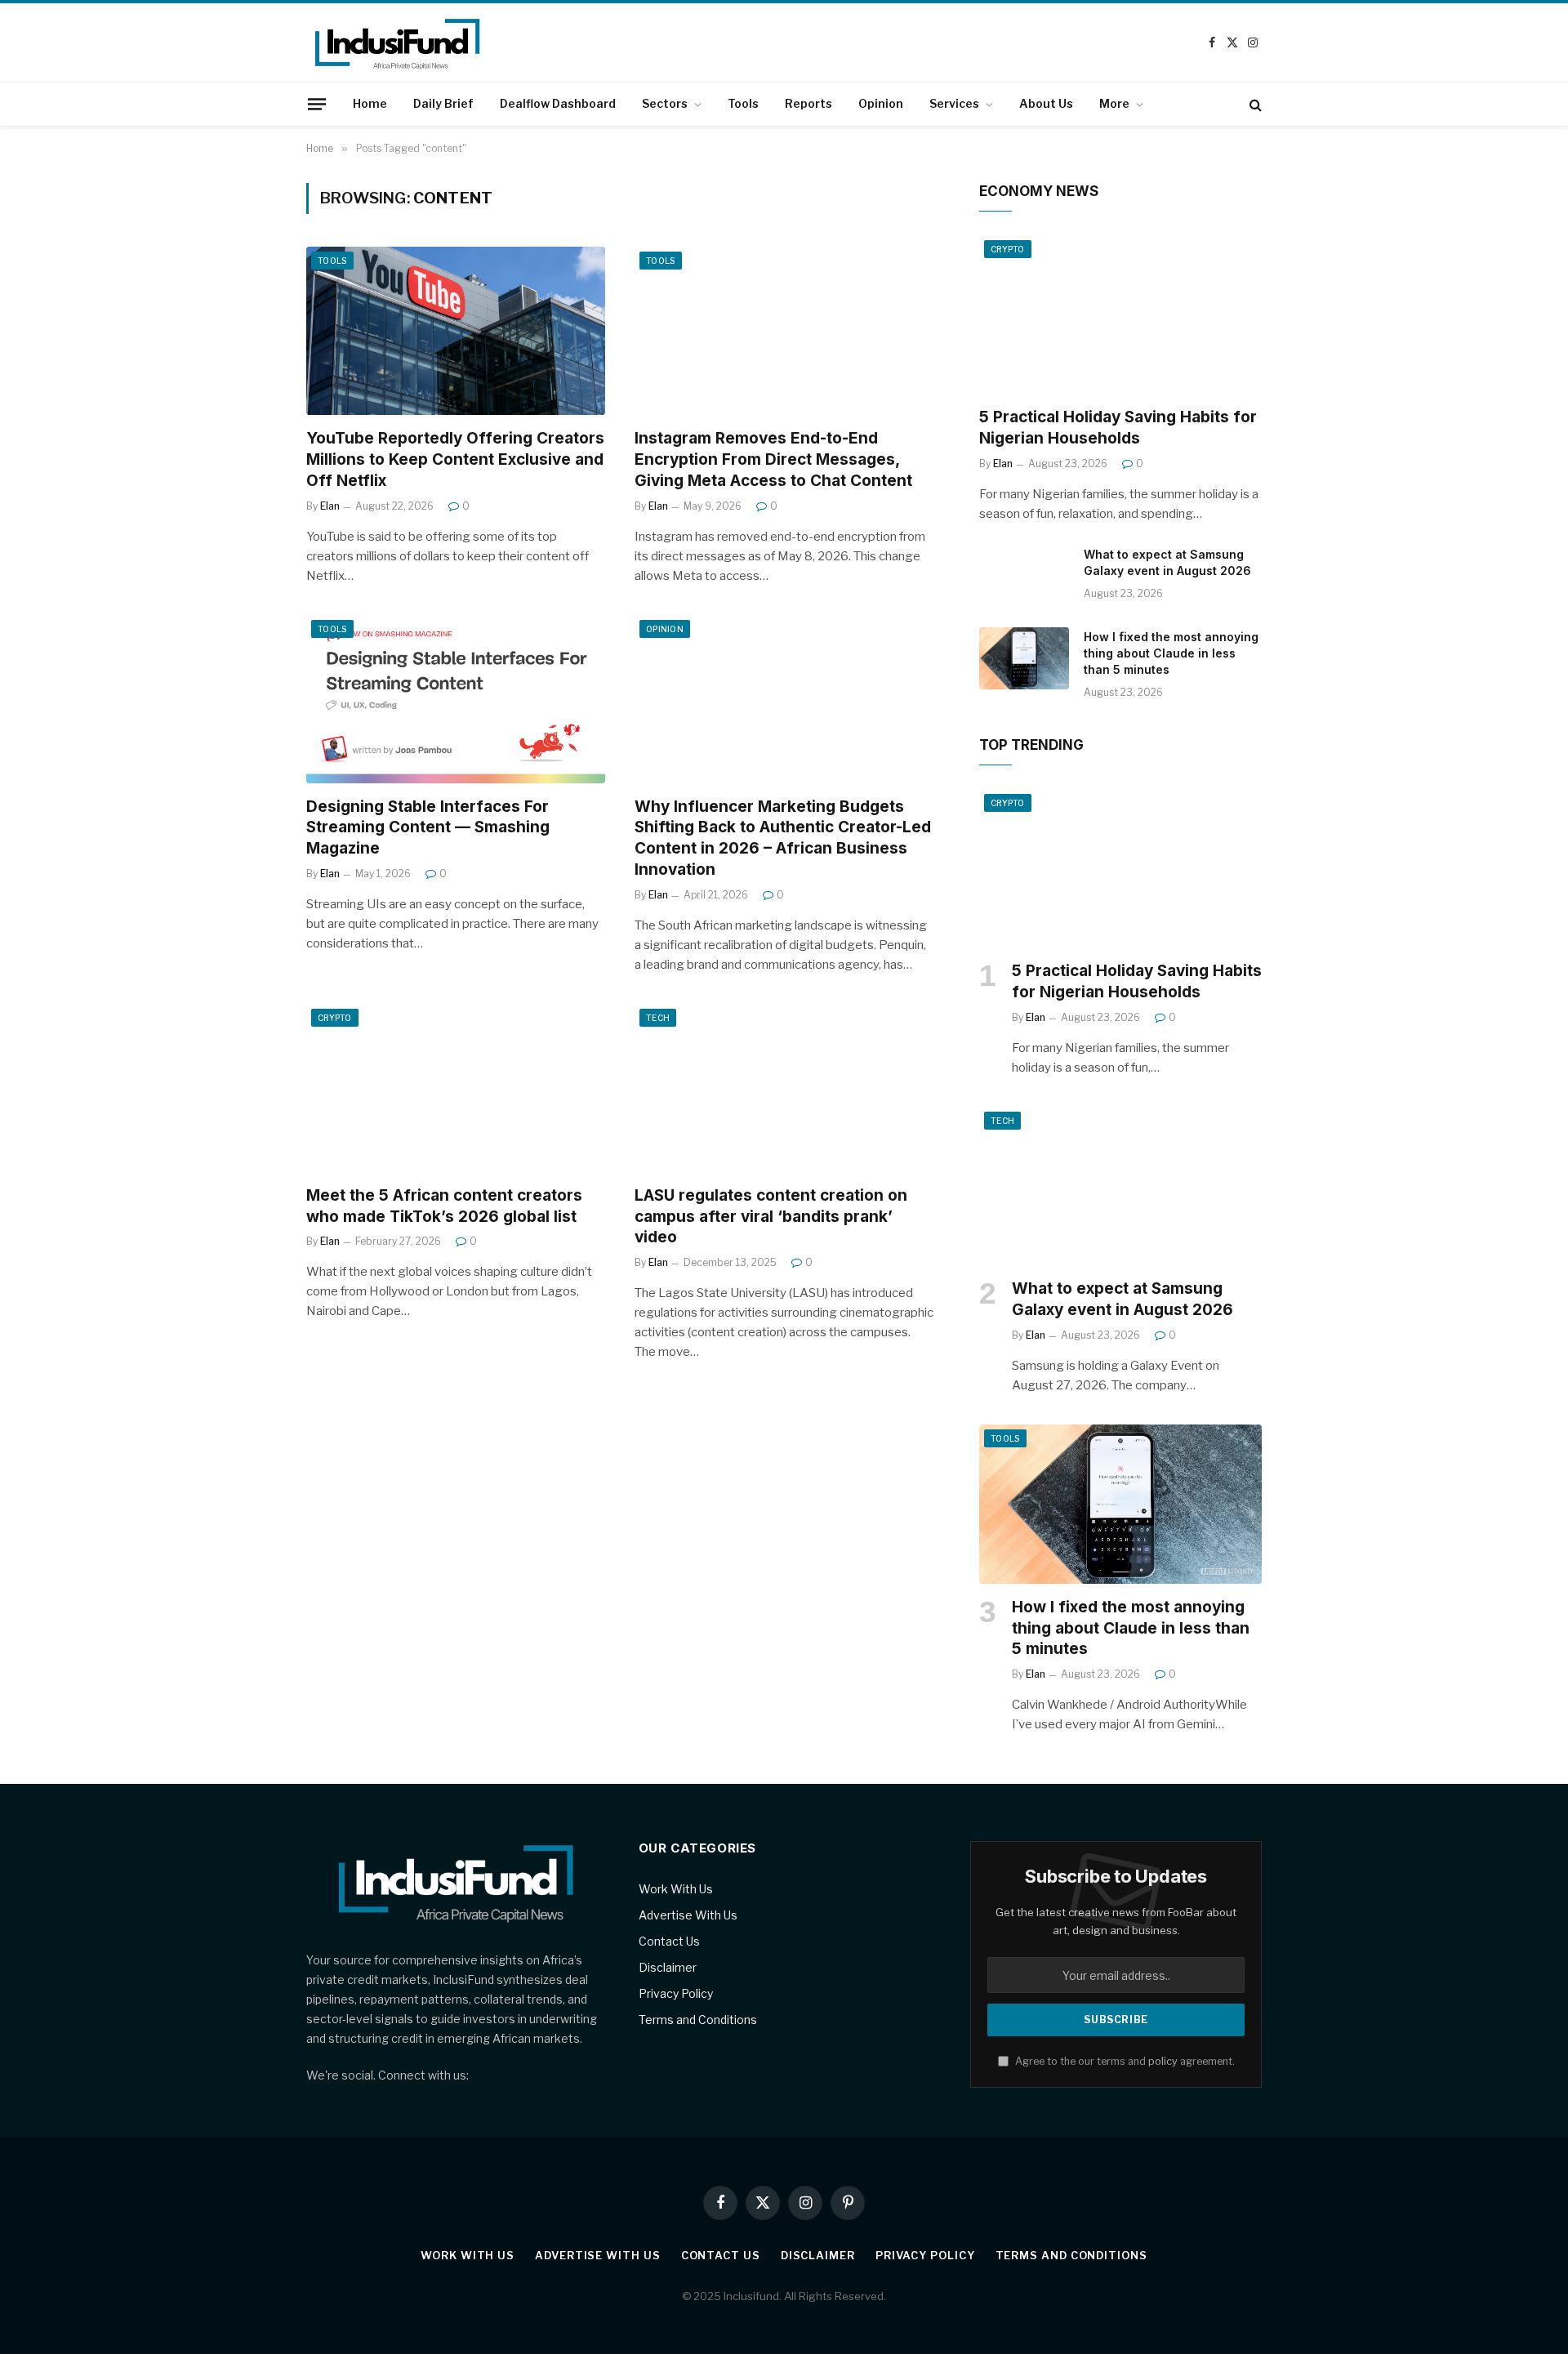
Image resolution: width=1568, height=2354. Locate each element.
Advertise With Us (688, 1915)
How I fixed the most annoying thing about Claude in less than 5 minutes (1171, 653)
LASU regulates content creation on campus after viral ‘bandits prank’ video (771, 1217)
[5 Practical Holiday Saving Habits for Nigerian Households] (1120, 315)
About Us (1046, 103)
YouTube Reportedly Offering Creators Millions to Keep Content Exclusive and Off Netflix (455, 459)
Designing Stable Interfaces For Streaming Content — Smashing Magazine (428, 828)
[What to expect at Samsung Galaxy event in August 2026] (1024, 576)
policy (1163, 2061)
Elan (330, 506)
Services (954, 103)
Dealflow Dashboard (558, 103)
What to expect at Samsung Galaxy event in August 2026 (1167, 562)
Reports (808, 103)
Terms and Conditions (698, 2020)
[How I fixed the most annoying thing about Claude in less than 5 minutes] (1024, 658)
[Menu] (317, 104)
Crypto (335, 1018)
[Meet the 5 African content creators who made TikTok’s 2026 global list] (456, 1088)
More (1114, 103)
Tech (658, 1018)
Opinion (881, 103)
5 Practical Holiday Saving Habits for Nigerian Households (1118, 428)
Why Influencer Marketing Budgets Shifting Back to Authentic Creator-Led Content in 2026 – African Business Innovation (783, 838)
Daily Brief (443, 103)
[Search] (1254, 104)
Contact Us (669, 1941)
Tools (743, 103)
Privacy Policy (676, 1993)
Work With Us (676, 1889)
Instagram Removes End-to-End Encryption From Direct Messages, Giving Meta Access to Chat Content (773, 459)
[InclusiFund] (485, 42)
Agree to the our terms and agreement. (1124, 2061)
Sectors (665, 103)
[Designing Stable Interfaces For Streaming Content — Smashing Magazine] (456, 699)
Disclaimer (668, 1967)
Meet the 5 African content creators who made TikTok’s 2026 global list (444, 1206)
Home (370, 103)
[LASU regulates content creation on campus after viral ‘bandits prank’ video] (784, 1088)
